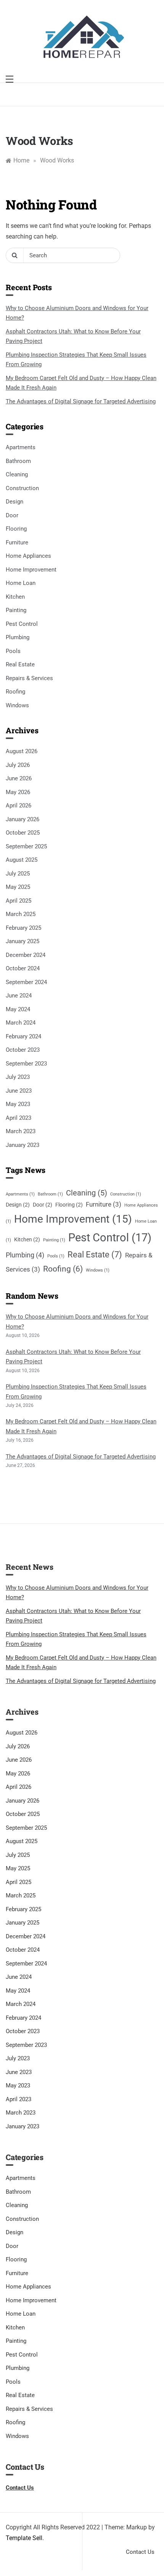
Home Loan (21, 583)
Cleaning (17, 474)
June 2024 (19, 996)
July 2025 (18, 874)
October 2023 (23, 1050)
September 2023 (26, 1064)
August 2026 (22, 751)
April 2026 (18, 806)
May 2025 (18, 887)
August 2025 (22, 860)
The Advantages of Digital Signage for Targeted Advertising (81, 401)
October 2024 (23, 968)
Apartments (21, 447)
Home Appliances (28, 556)
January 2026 (23, 819)
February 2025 (23, 928)
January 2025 (23, 941)
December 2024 (26, 955)
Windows (17, 705)
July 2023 (18, 1077)
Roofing (15, 692)
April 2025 (18, 901)
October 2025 (23, 833)
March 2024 (21, 1023)
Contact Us (140, 2552)
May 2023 (18, 1104)
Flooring (16, 529)
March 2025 (21, 914)
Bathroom (18, 461)
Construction (22, 488)
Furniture (17, 542)
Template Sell (24, 2538)
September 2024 (26, 982)
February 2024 (23, 1036)
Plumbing (18, 637)
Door (12, 515)
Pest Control (22, 624)
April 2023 (18, 1118)
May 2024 (18, 1009)
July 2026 (18, 765)
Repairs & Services (29, 678)
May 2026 (18, 792)
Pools (13, 651)
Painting (16, 610)
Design (14, 502)
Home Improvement (31, 570)
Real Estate (20, 664)
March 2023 (21, 1131)
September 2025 (26, 846)
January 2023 (23, 1145)
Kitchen (15, 597)
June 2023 (19, 1091)
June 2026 (19, 778)
